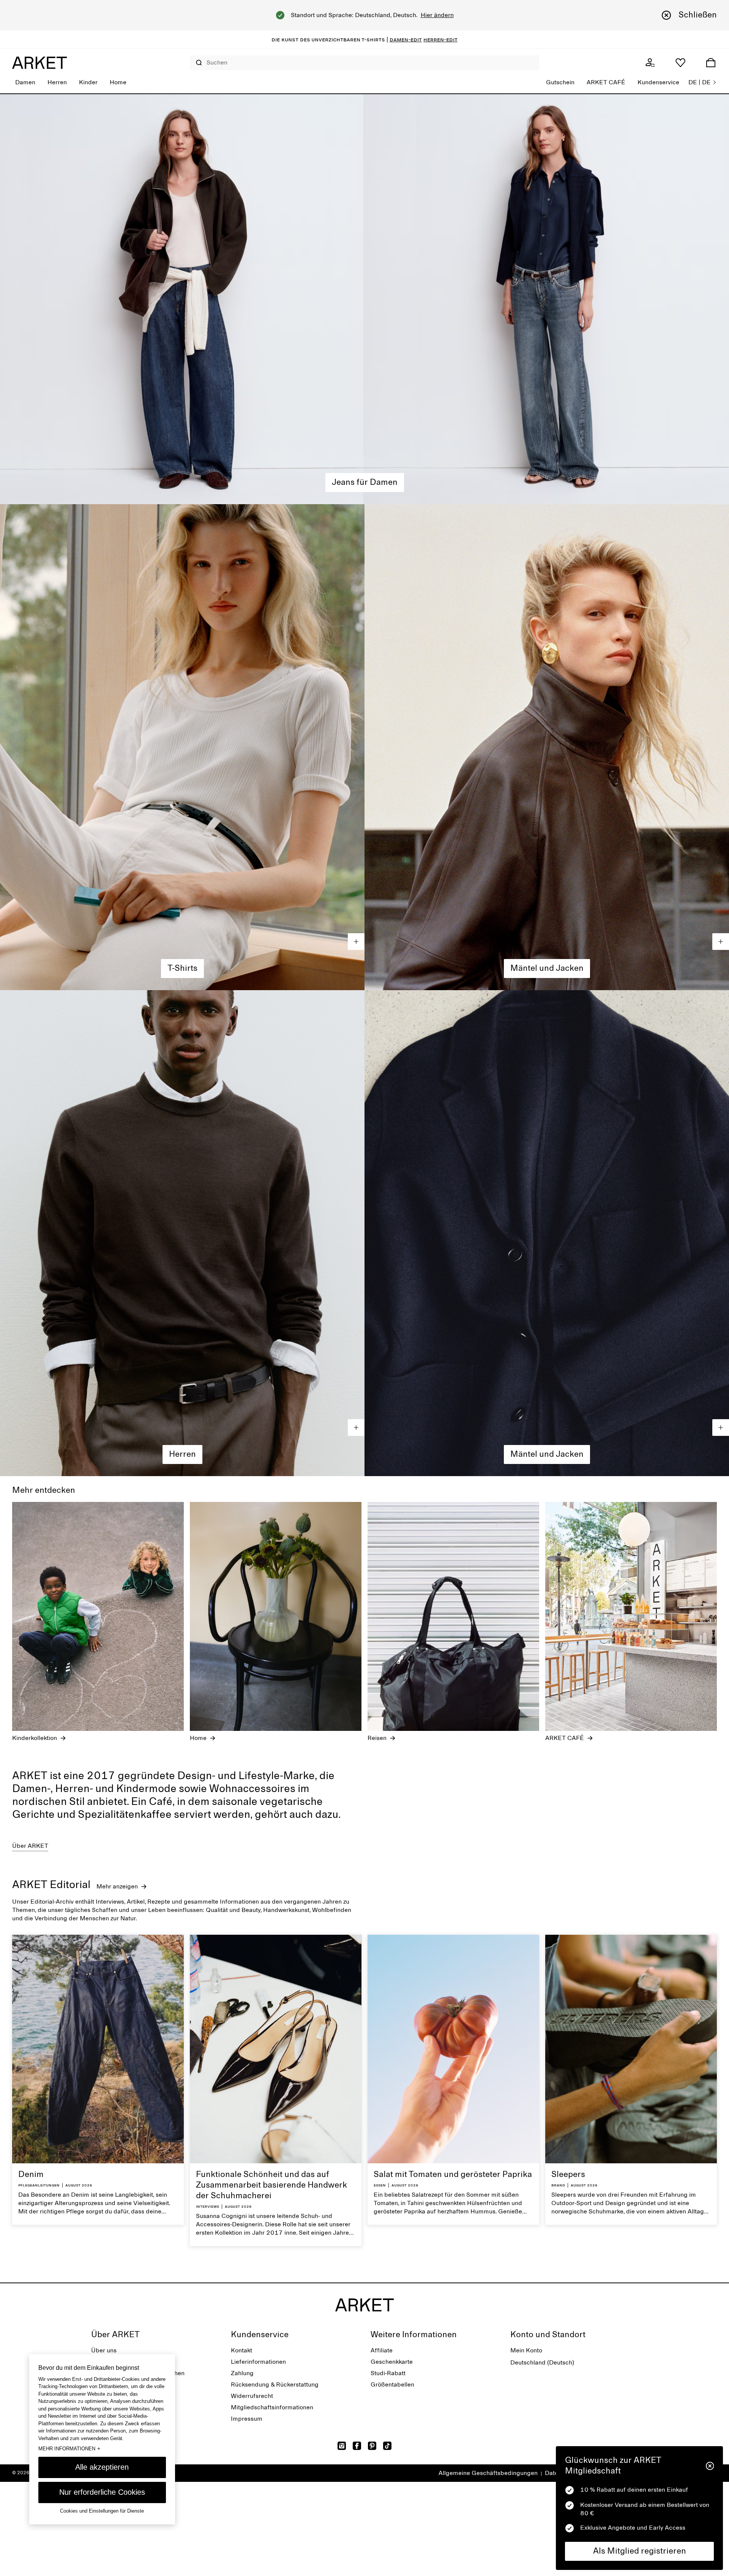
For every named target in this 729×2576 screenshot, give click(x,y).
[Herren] (182, 1233)
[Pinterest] (372, 2446)
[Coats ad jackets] (547, 747)
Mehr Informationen (69, 2448)
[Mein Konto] (650, 63)
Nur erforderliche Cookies (102, 2492)
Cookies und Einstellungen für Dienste (102, 2511)
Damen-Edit (406, 39)
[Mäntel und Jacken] (547, 1233)
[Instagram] (342, 2446)
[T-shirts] (182, 747)
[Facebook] (357, 2446)
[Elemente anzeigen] (356, 942)
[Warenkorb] (711, 63)
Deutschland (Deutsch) (542, 2363)
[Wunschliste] (680, 63)
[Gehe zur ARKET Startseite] (39, 63)
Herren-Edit (440, 39)
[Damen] (364, 299)
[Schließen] (710, 2466)
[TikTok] (387, 2446)
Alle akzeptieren (102, 2467)
